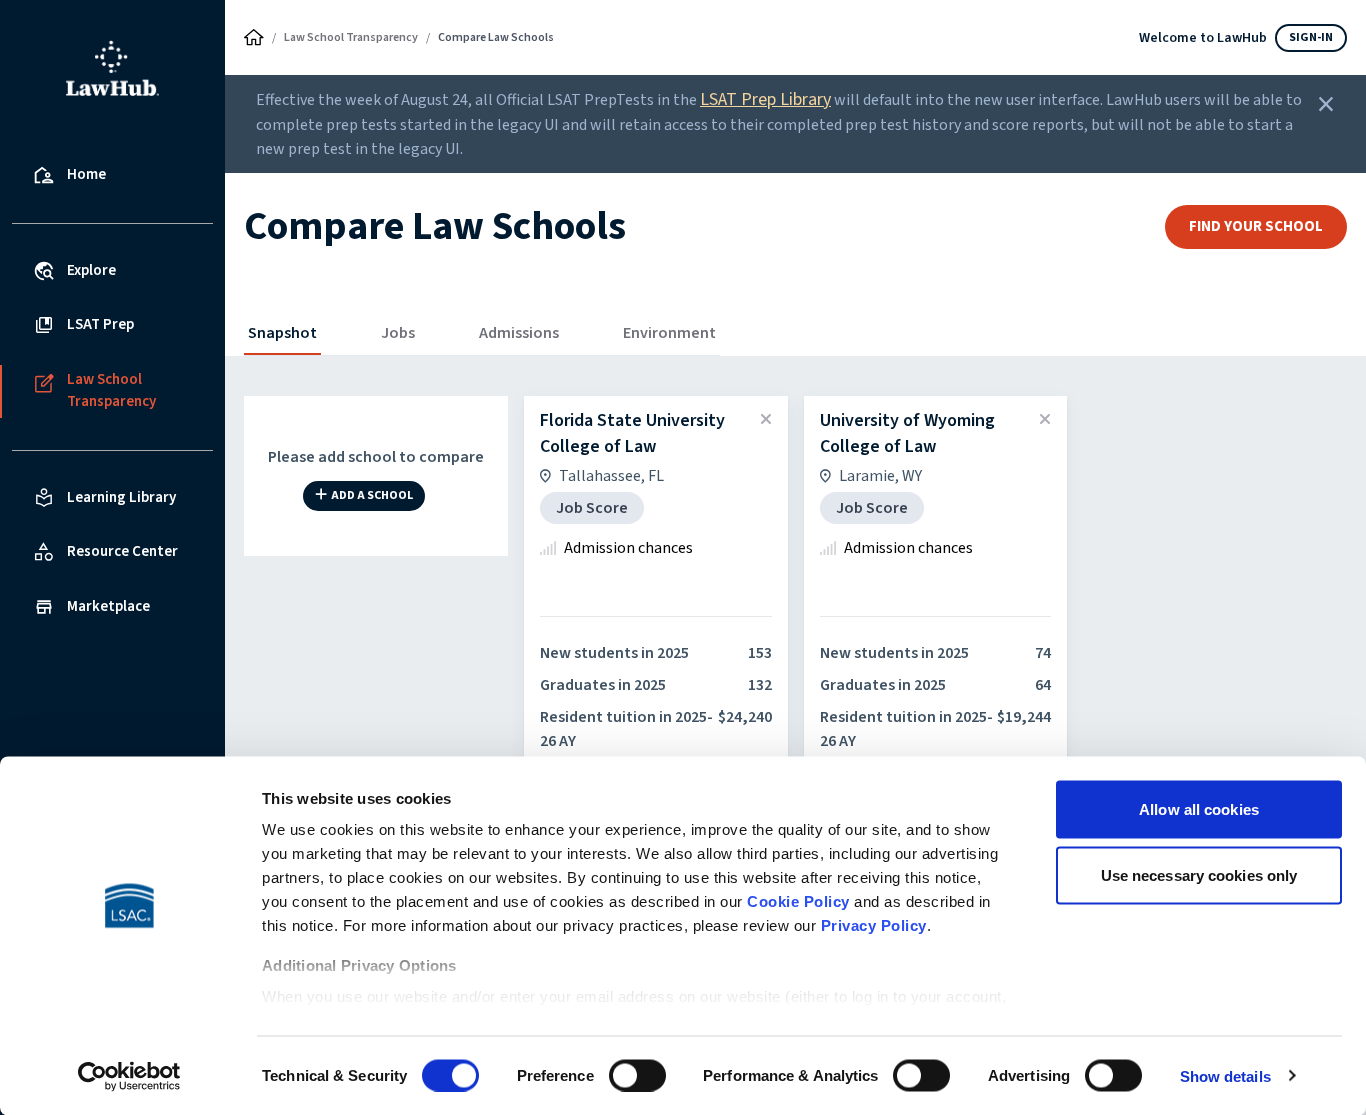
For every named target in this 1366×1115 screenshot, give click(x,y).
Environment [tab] (669, 333)
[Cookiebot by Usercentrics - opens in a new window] (129, 1076)
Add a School (372, 496)
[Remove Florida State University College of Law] (766, 420)
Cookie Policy (798, 901)
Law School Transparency (351, 37)
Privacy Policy (874, 925)
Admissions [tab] (519, 333)
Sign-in (1311, 37)
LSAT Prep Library (765, 99)
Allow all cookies (1199, 809)
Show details (1225, 1075)
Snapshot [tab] (282, 333)
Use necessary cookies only (1199, 874)
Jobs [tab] (398, 333)
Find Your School (1256, 226)
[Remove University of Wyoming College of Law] (1045, 420)
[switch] (637, 1075)
